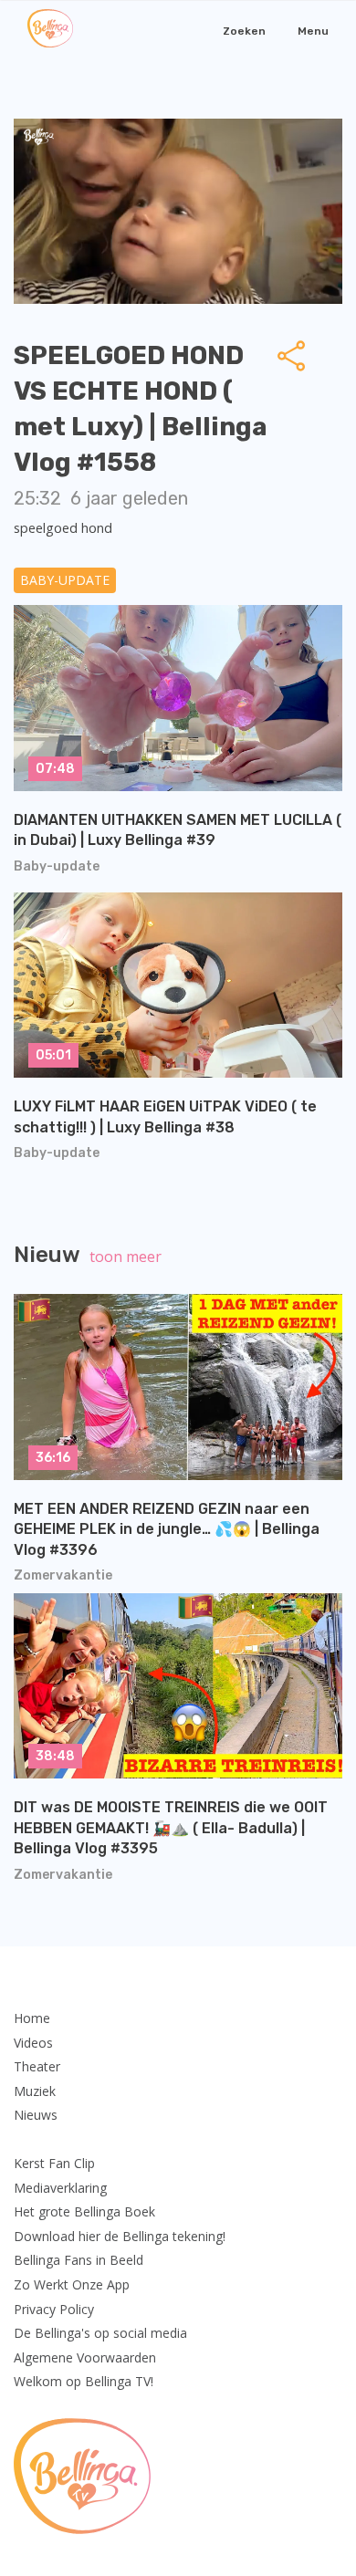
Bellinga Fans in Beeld (79, 2260)
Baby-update (65, 580)
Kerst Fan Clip (54, 2163)
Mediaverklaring (60, 2188)
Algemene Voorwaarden (85, 2357)
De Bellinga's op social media (100, 2333)
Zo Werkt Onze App (72, 2284)
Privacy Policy (54, 2309)
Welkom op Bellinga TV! (84, 2381)
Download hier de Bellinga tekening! (120, 2236)
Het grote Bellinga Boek (84, 2211)
